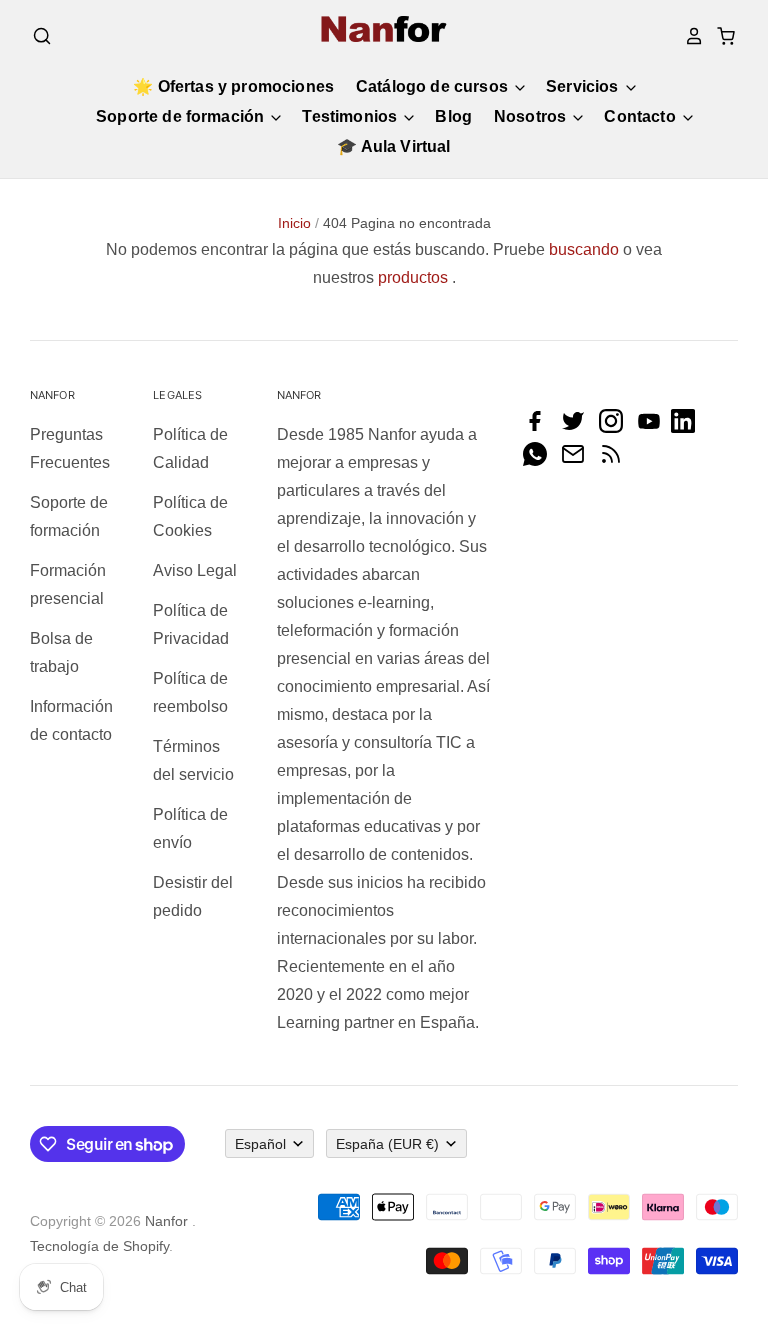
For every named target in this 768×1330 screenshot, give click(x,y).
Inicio (294, 223)
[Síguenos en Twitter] (578, 427)
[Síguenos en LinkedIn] (688, 427)
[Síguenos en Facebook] (540, 427)
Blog (453, 116)
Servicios (584, 86)
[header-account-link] (688, 36)
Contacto (641, 116)
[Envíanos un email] (578, 460)
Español (260, 1144)
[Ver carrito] (720, 36)
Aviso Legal (195, 570)
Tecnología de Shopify (99, 1246)
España (387, 1144)
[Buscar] (42, 36)
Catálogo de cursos (434, 86)
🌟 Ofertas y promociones (233, 86)
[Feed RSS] (616, 460)
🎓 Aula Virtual (393, 146)
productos (413, 277)
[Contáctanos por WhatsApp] (540, 460)
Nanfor (166, 1221)
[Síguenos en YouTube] (654, 427)
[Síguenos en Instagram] (616, 427)
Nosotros (532, 116)
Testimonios (351, 116)
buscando (584, 249)
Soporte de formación (182, 116)
